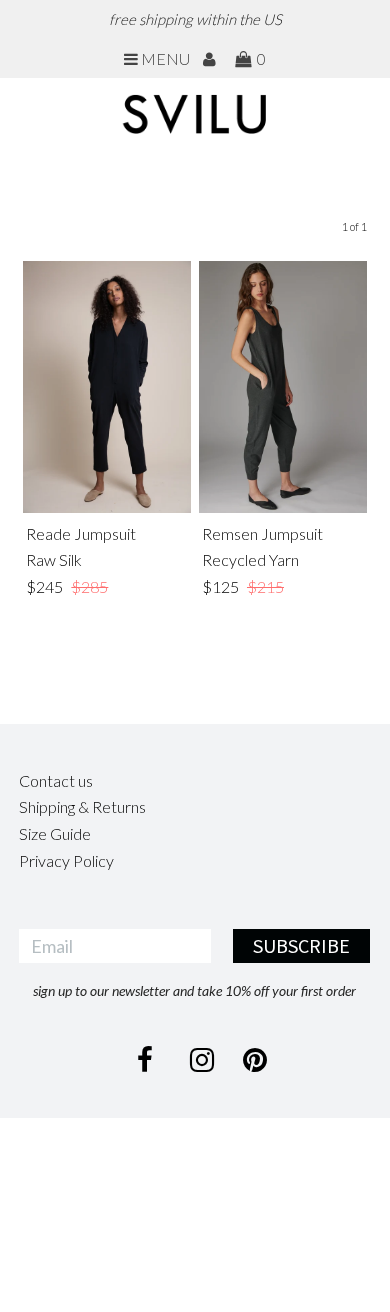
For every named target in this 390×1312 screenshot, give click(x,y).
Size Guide (55, 833)
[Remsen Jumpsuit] (283, 387)
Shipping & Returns (82, 806)
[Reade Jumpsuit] (107, 387)
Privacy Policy (66, 860)
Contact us (56, 780)
